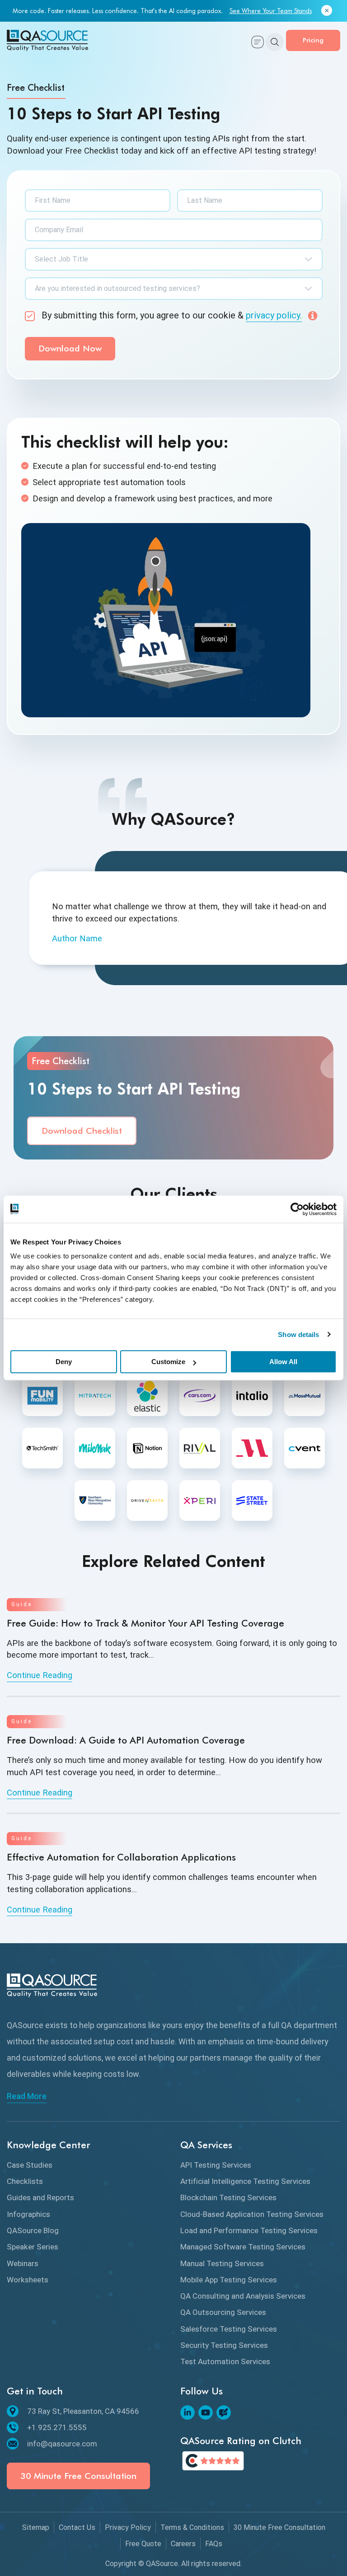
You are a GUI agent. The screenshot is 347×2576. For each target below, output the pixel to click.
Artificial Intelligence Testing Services (245, 2181)
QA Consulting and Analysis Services (243, 2296)
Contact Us (77, 2527)
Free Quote (143, 2544)
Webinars (23, 2263)
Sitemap (36, 2527)
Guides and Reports (40, 2197)
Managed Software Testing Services (243, 2247)
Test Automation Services (225, 2361)
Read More (27, 2096)
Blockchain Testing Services (228, 2197)
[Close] (327, 11)
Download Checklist (82, 1131)
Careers (183, 2544)
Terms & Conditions (192, 2527)
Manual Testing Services (222, 2263)
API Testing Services (216, 2165)
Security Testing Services (224, 2345)
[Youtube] (206, 2412)
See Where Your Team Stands (271, 11)
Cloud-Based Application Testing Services (252, 2214)
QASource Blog (33, 2230)
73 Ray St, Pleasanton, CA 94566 (83, 2411)
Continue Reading (40, 1675)
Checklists (25, 2181)
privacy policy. (274, 315)
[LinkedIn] (188, 2412)
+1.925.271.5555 (57, 2427)
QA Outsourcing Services (223, 2312)
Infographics (28, 2214)
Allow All (283, 1362)
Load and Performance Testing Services (249, 2230)
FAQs (214, 2544)
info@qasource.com (62, 2444)
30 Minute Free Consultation (78, 2476)
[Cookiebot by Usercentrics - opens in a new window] (297, 1209)
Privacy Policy (128, 2527)
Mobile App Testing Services (229, 2280)
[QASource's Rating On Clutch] (213, 2461)
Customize (168, 1362)
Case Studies (30, 2165)
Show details (298, 1335)
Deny (64, 1362)
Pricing (313, 40)
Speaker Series (33, 2247)
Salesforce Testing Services (229, 2329)
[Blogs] (224, 2412)
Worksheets (28, 2280)
